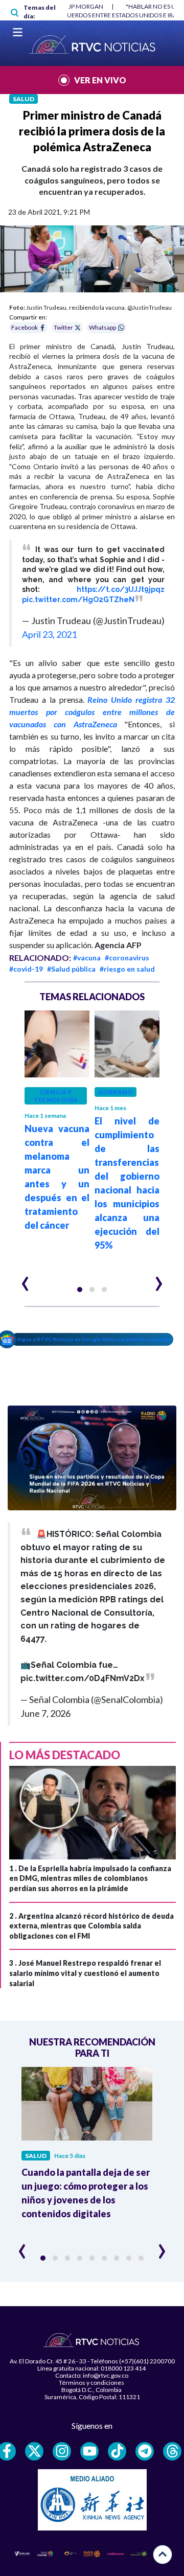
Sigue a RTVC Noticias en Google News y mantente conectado (95, 1339)
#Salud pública (71, 969)
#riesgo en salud (127, 969)
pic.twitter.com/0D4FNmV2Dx (83, 1678)
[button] (80, 1290)
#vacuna (87, 958)
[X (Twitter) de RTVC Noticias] (34, 2451)
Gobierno (116, 1092)
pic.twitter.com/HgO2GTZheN (78, 600)
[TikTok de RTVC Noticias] (117, 2451)
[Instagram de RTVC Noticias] (62, 2451)
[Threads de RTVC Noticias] (172, 2451)
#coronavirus (127, 958)
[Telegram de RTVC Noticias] (145, 2451)
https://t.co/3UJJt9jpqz (121, 589)
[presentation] (25, 1279)
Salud (24, 99)
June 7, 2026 (45, 1713)
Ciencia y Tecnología (56, 1096)
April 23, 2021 (49, 634)
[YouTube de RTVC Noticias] (89, 2451)
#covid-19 (26, 969)
